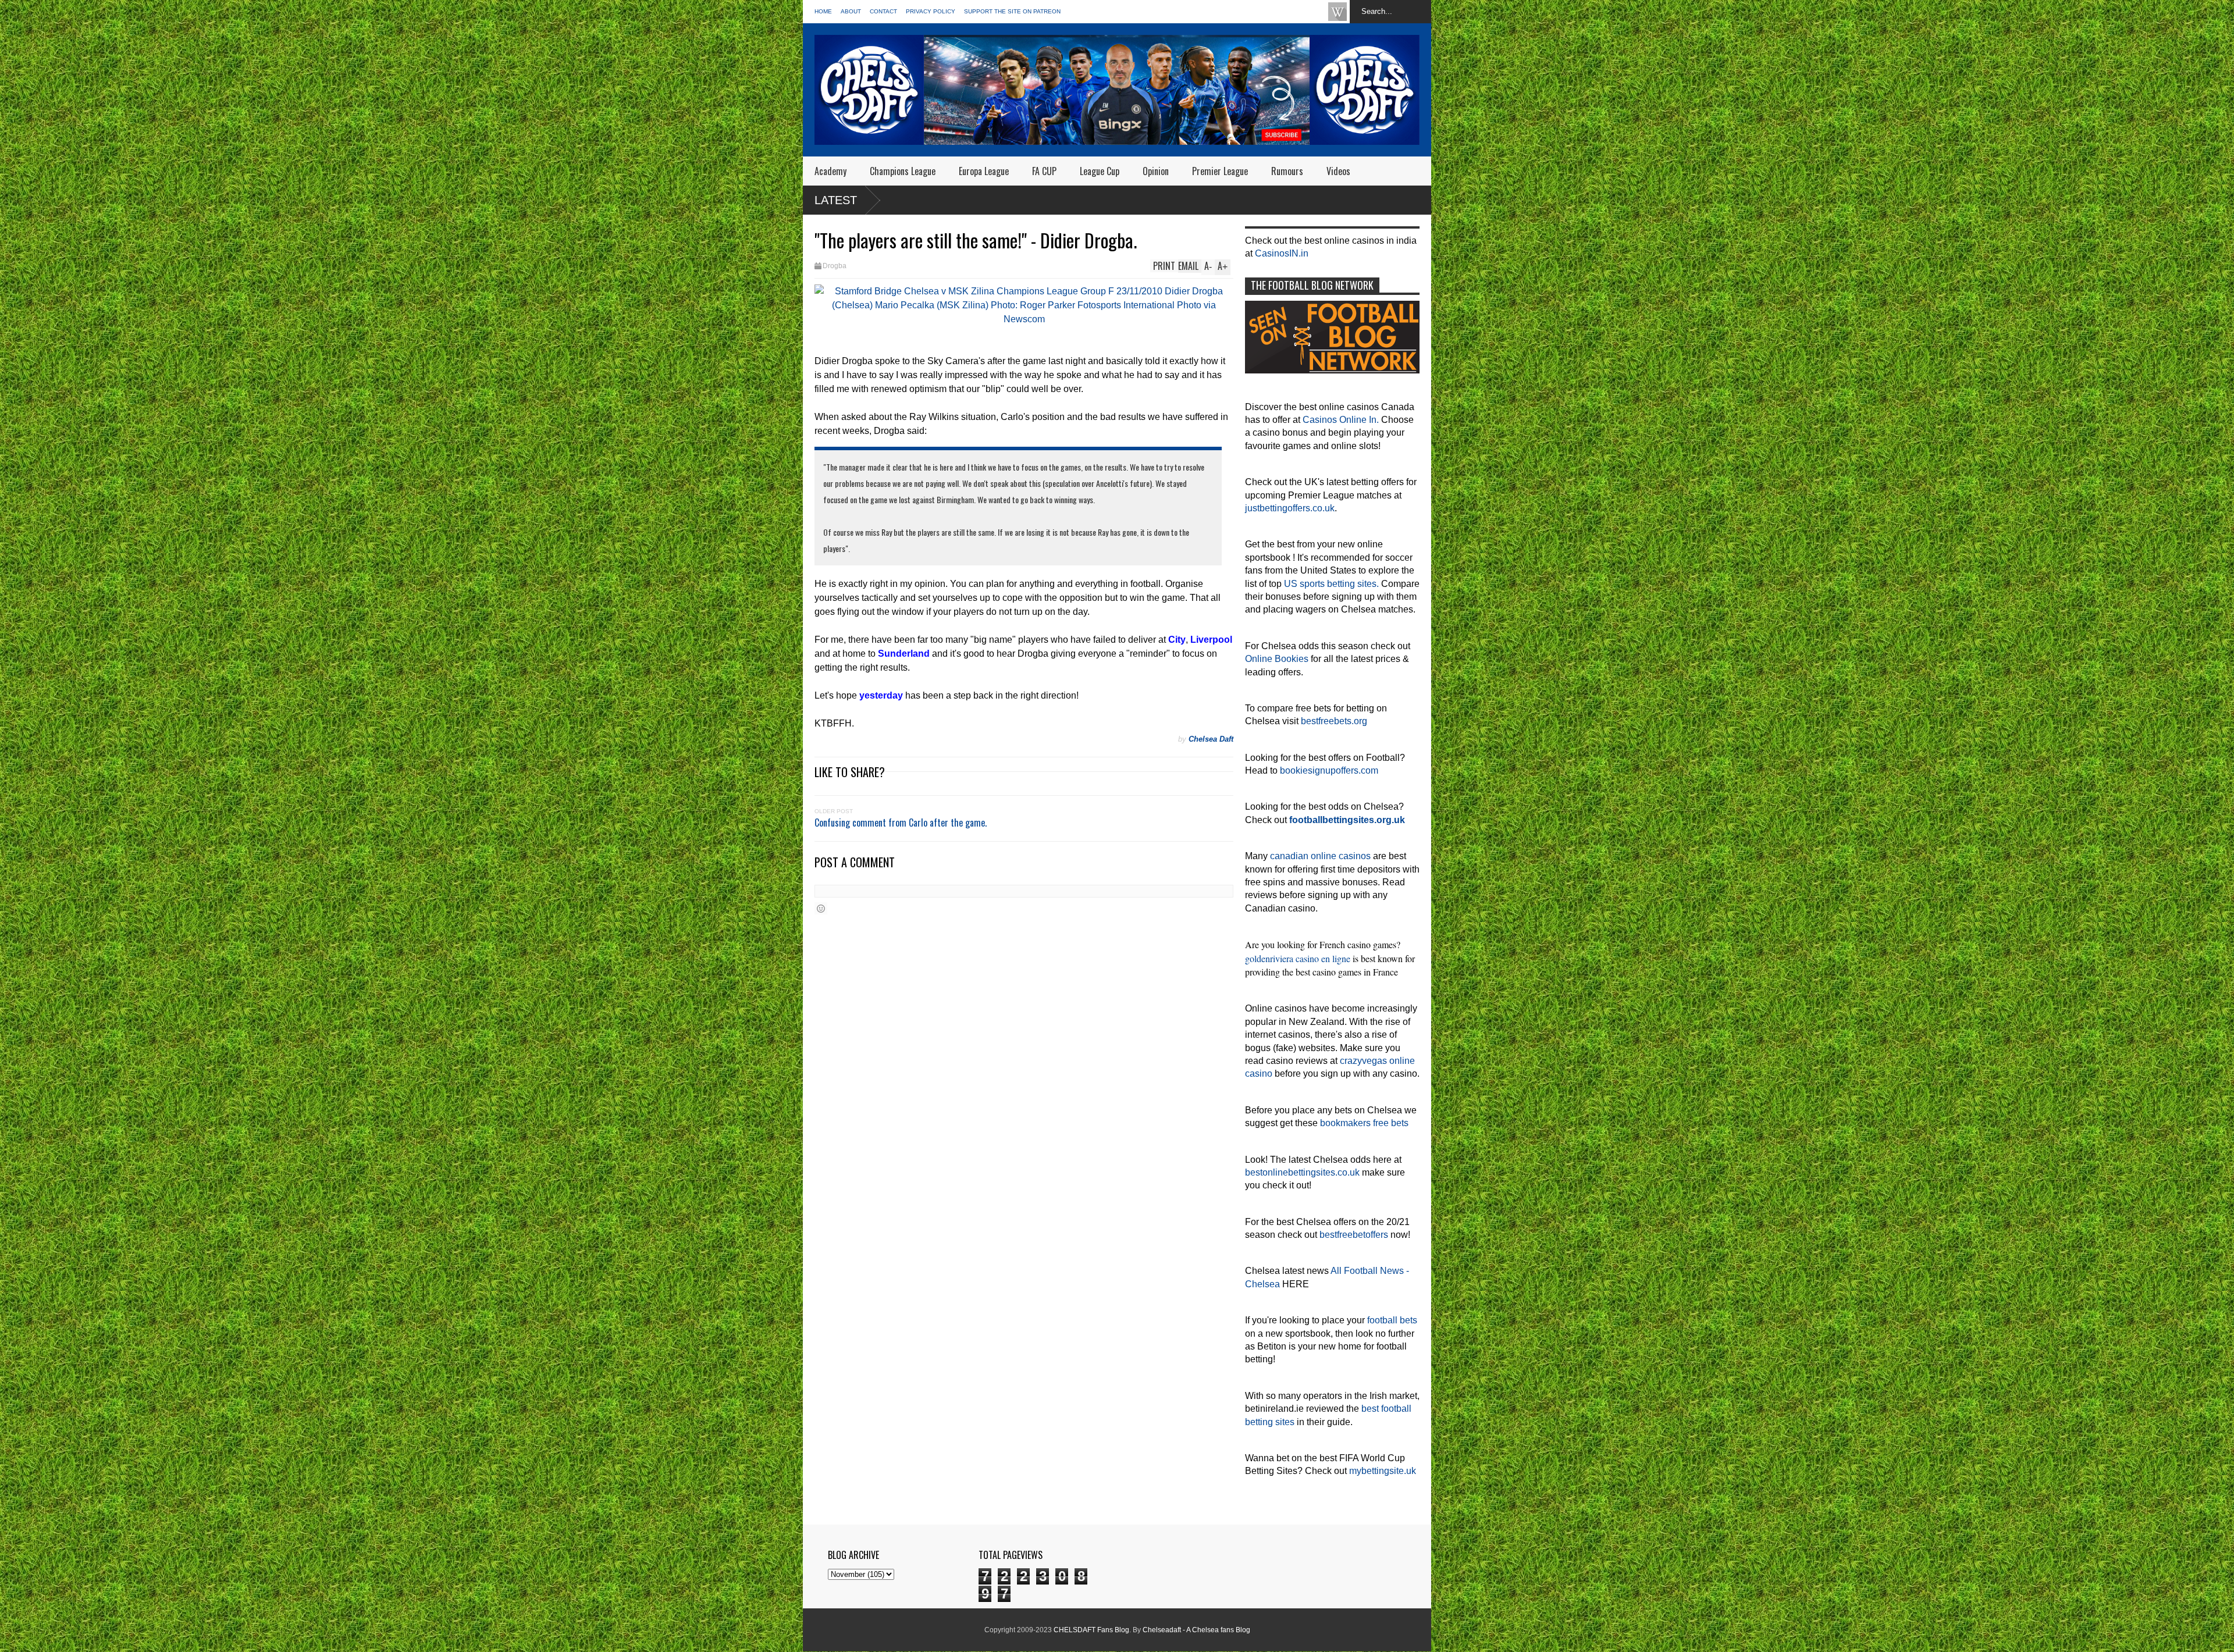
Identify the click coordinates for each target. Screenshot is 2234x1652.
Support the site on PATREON (1012, 11)
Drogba (835, 266)
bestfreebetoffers (1354, 1235)
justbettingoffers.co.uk (1290, 508)
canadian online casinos (1320, 856)
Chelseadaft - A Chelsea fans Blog (1196, 1630)
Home (823, 11)
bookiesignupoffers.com (1329, 770)
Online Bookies (1277, 659)
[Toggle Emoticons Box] (821, 908)
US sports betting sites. (1331, 584)
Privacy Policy (931, 11)
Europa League (984, 171)
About (851, 11)
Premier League (1220, 171)
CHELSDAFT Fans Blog (1091, 1630)
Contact (883, 11)
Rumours (1287, 171)
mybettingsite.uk (1383, 1471)
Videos (1338, 171)
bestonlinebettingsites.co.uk (1302, 1172)
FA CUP (1044, 171)
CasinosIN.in (1282, 253)
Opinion (1156, 171)
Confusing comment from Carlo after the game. (901, 823)
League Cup (1100, 171)
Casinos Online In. (1341, 420)
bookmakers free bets (1364, 1123)
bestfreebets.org (1334, 721)
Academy (830, 171)
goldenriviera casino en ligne (1298, 958)
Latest (836, 200)
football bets (1392, 1320)
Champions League (903, 171)
